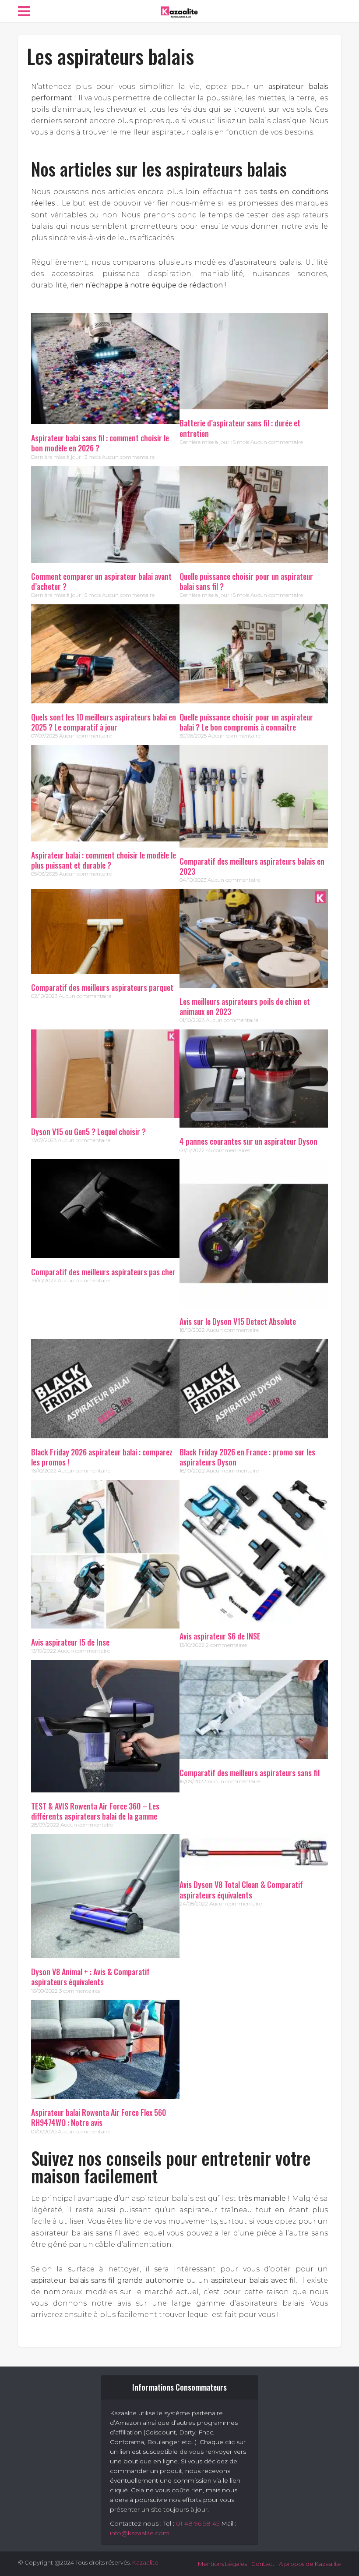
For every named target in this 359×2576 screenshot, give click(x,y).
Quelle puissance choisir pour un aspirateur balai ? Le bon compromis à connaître (246, 722)
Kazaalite (145, 2562)
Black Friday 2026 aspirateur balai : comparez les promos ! (102, 1457)
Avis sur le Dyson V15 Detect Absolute (238, 1321)
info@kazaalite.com (140, 2533)
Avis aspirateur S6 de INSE (220, 1636)
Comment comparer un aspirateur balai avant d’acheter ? (101, 581)
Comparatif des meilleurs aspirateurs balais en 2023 (252, 866)
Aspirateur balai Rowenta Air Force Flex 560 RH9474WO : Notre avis (99, 2117)
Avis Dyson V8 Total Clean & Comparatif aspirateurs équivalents (241, 1889)
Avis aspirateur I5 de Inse (70, 1642)
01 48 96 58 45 (198, 2523)
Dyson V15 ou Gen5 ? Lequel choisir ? (88, 1132)
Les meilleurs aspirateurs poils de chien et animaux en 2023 (245, 1006)
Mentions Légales (222, 2564)
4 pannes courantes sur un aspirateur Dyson (248, 1141)
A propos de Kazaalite (310, 2564)
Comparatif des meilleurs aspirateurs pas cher (103, 1272)
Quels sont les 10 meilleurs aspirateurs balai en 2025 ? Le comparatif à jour (104, 722)
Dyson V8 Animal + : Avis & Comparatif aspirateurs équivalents (90, 1977)
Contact (263, 2564)
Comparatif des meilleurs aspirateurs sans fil (250, 1773)
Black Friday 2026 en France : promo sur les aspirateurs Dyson (247, 1457)
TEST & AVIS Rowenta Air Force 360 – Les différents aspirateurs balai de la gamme (95, 1811)
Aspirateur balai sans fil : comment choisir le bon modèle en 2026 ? (100, 443)
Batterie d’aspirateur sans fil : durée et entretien (240, 428)
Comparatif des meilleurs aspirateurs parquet (102, 987)
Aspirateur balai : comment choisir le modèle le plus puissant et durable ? (104, 860)
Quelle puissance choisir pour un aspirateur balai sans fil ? (246, 581)
